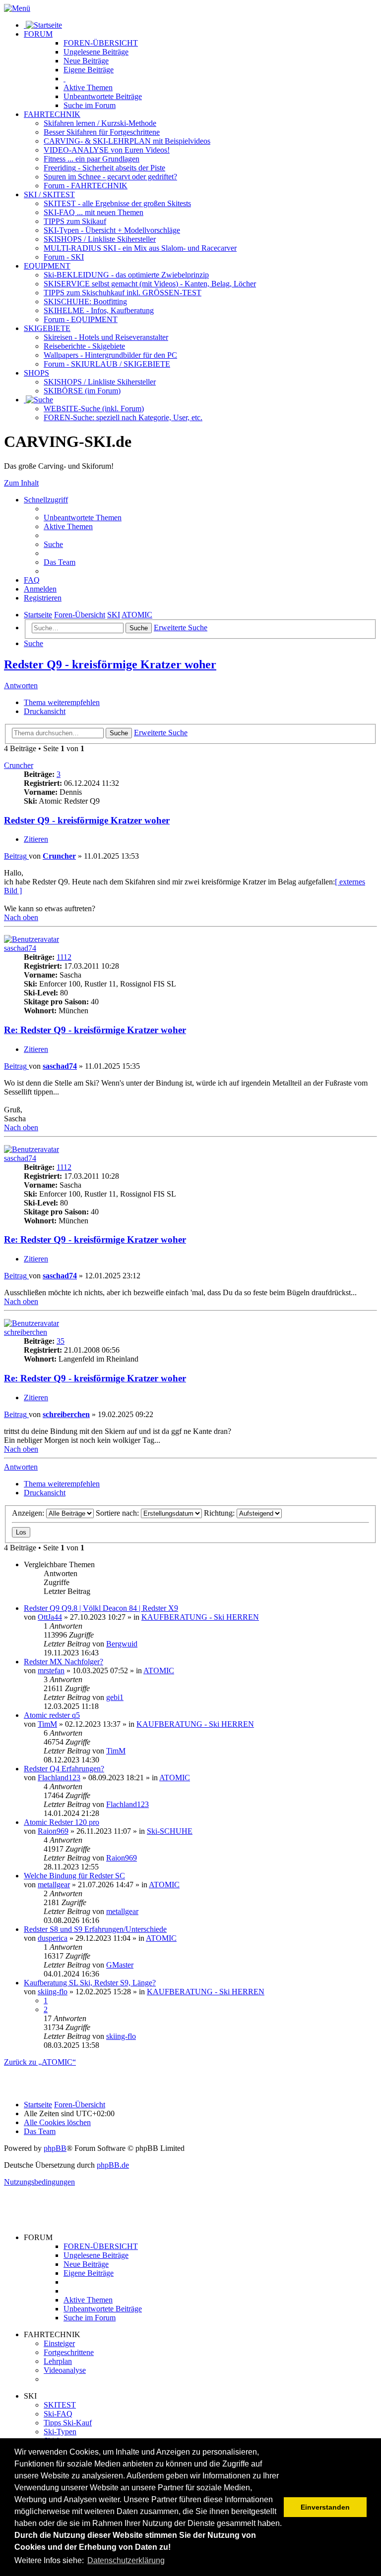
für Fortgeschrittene (102, 132)
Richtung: (220, 1513)
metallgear (54, 1885)
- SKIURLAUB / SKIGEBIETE (107, 364)
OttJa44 (50, 1617)
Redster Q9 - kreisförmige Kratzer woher (110, 664)
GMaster (120, 1965)
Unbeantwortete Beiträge (103, 2309)
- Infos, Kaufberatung (99, 310)
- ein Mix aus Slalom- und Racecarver (140, 248)
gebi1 (115, 1697)
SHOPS (36, 373)
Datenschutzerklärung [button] (126, 2560)
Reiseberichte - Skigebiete (84, 346)
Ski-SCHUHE (170, 1831)
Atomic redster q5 (52, 1715)
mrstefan (51, 1671)
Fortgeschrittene (69, 2352)
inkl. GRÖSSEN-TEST (123, 293)
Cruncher (19, 765)
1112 (64, 957)
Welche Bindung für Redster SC (74, 1876)
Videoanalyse (65, 2370)
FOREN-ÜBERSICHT (101, 43)
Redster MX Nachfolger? (63, 1662)
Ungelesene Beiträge (96, 2255)
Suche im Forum (90, 105)
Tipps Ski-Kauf (68, 2423)
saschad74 (20, 948)
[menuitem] (83, 518)
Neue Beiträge (86, 2264)
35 (61, 1341)
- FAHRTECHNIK (86, 186)
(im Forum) (82, 391)
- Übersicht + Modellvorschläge (112, 230)
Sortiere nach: (118, 1513)
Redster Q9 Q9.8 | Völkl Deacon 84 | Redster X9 (101, 1608)
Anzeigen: (29, 1513)
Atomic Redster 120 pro (62, 1822)
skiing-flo (53, 1992)
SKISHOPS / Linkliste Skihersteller (100, 382)
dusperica (53, 1938)
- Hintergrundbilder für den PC (110, 355)
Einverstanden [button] (325, 2507)
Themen (88, 87)
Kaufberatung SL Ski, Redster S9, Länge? (90, 1983)
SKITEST (60, 2405)
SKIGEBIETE (47, 328)
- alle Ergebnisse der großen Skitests (117, 203)
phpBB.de (113, 2165)
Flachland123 (59, 1778)
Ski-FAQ (58, 2414)
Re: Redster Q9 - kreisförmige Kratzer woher (95, 1030)
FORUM (38, 34)
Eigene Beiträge (89, 2273)
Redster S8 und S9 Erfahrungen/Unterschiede (95, 1929)
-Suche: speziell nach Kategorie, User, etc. (123, 417)
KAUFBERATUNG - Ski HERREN (200, 1617)
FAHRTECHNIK (52, 114)
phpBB (55, 2148)
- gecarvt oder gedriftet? (110, 177)
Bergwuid (122, 1644)
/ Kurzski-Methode (100, 123)
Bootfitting (85, 301)
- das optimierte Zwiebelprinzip (126, 275)
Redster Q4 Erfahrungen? (64, 1769)
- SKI (64, 257)
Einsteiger (59, 2343)
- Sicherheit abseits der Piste (104, 168)
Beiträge (96, 52)
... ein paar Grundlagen (92, 159)
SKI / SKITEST (49, 194)
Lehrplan (58, 2361)
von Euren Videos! (107, 150)
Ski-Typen (60, 2432)
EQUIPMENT (47, 266)
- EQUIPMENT (81, 319)
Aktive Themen (88, 2300)
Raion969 (53, 1831)
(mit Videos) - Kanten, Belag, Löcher (150, 284)
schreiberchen (26, 1332)
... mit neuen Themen (94, 212)
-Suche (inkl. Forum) (94, 409)
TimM (47, 1724)
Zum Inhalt (21, 483)
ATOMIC (159, 1671)
